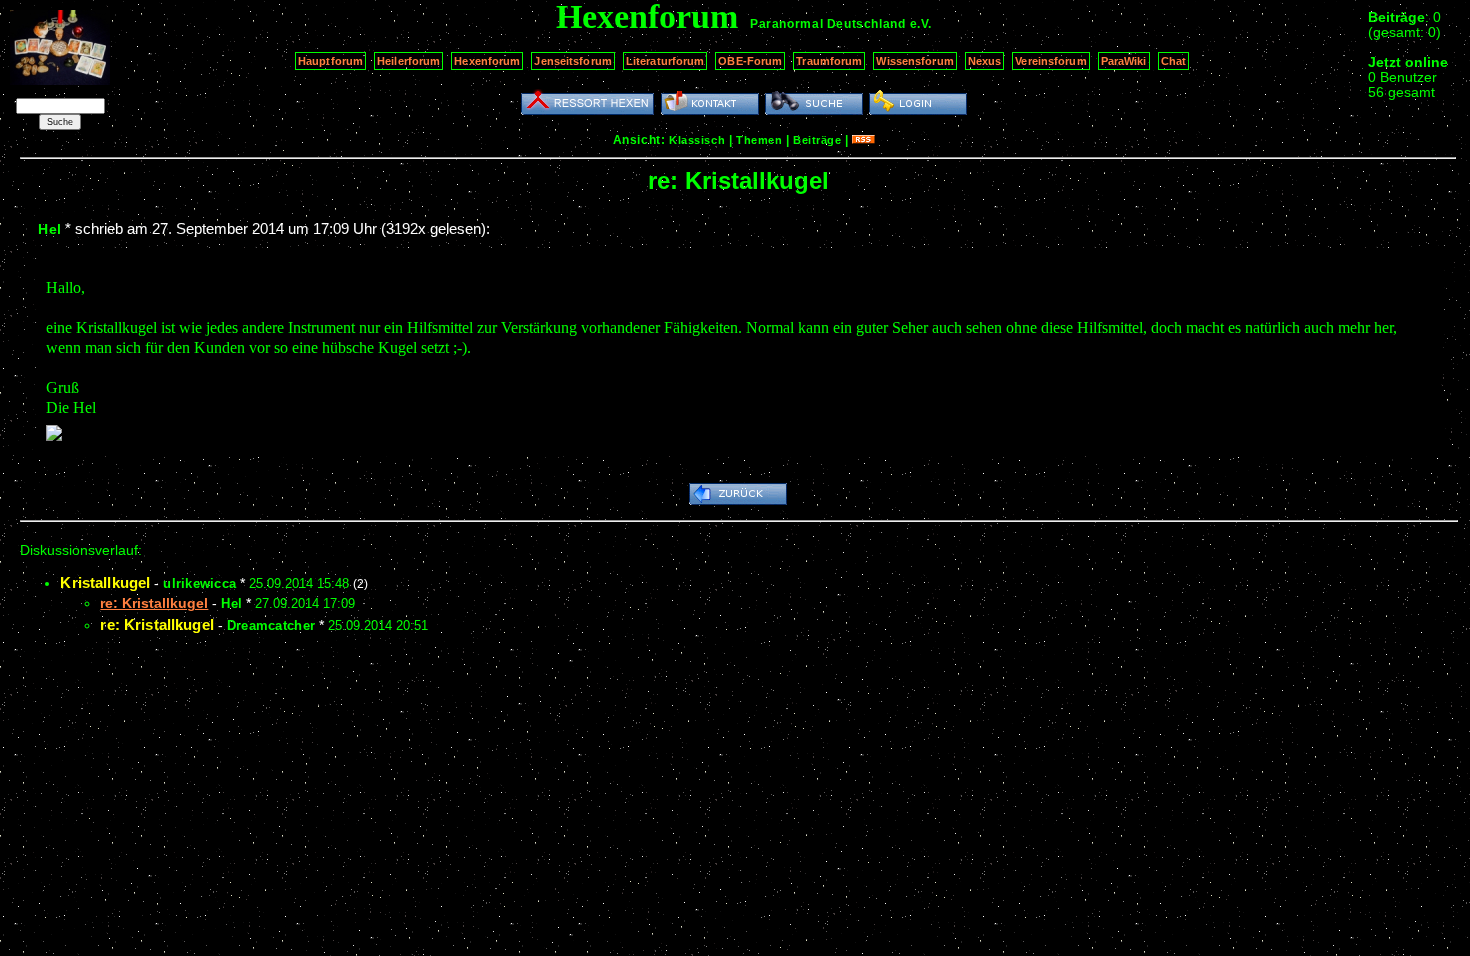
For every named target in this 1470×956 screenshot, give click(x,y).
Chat (1173, 61)
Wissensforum (914, 61)
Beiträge (817, 140)
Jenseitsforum (572, 61)
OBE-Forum (750, 61)
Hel (49, 229)
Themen (759, 140)
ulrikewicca (199, 583)
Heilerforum (408, 61)
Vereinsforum (1050, 61)
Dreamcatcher (271, 625)
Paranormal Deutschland (827, 24)
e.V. (921, 24)
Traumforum (829, 61)
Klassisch (697, 140)
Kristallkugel (105, 582)
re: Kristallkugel (157, 624)
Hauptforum (330, 61)
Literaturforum (665, 61)
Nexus (985, 61)
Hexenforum (487, 61)
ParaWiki (1124, 61)
